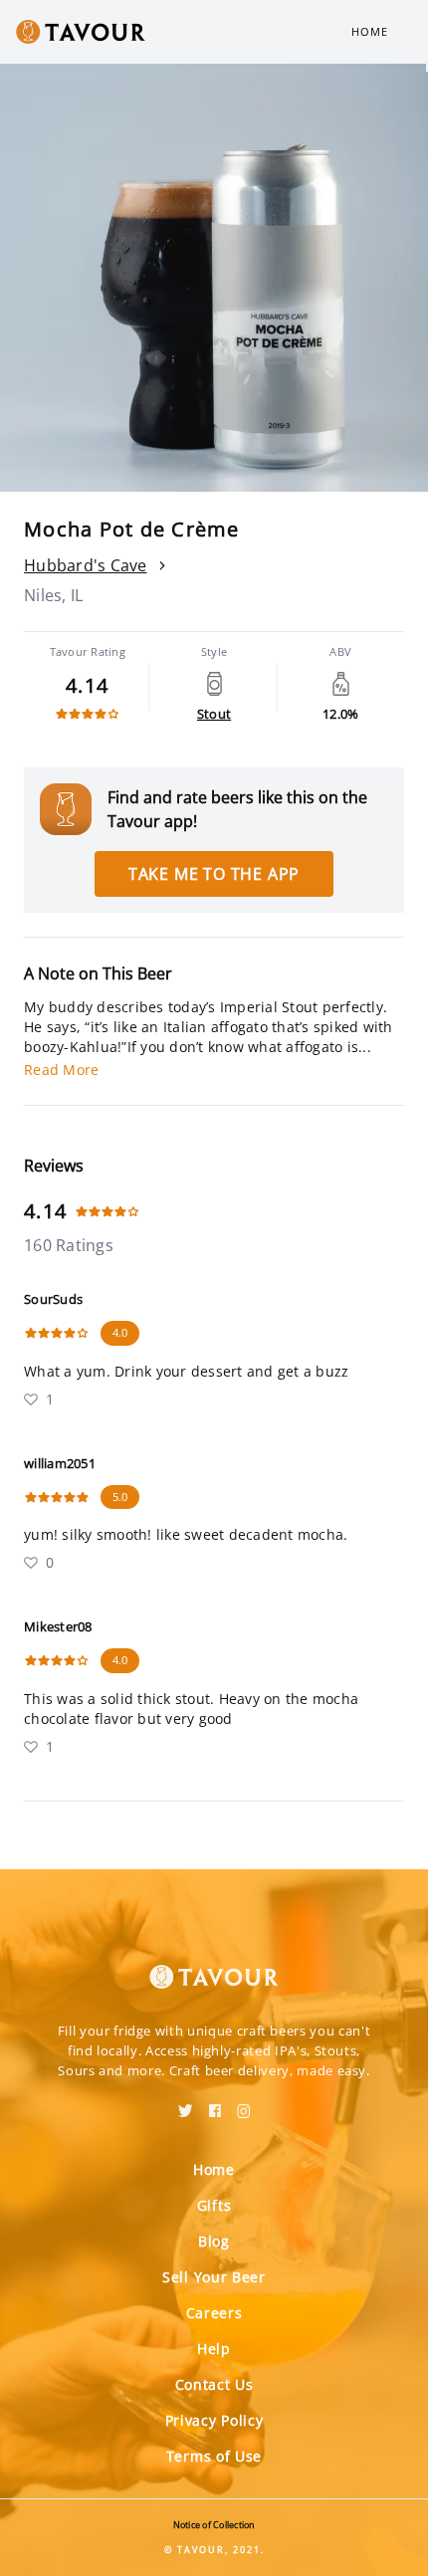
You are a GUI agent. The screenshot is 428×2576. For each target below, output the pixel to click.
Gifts (214, 2205)
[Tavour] (214, 1965)
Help (214, 2349)
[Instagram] (244, 2104)
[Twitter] (186, 2104)
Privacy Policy (214, 2420)
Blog (214, 2241)
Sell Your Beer (214, 2277)
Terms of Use (214, 2456)
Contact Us (214, 2384)
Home (370, 31)
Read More (61, 1070)
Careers (214, 2313)
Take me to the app (214, 874)
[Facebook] (215, 2104)
